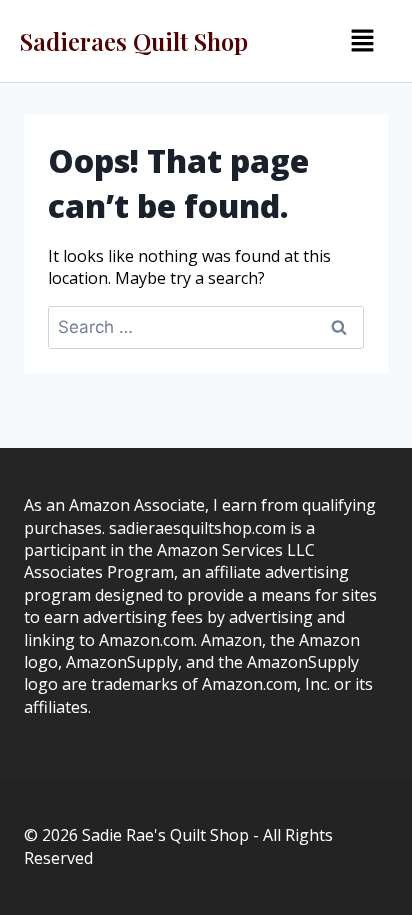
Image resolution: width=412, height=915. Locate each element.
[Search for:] (206, 327)
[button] (363, 41)
